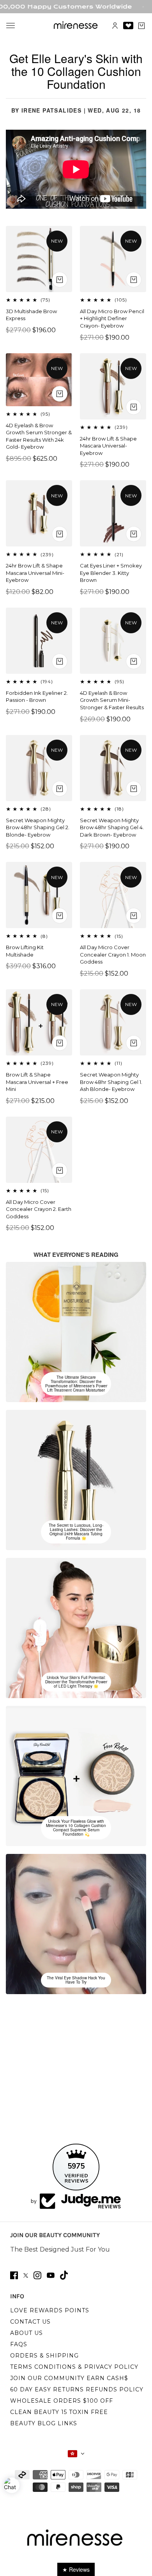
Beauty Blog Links (44, 2423)
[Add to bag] (60, 280)
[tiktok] (64, 2275)
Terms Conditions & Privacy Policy (74, 2367)
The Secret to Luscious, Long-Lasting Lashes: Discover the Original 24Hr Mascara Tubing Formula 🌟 (76, 1532)
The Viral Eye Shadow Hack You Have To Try (76, 1980)
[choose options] (134, 280)
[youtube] (51, 2275)
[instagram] (37, 2275)
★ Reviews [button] (76, 2569)
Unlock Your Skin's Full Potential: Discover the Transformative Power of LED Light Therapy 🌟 (76, 1682)
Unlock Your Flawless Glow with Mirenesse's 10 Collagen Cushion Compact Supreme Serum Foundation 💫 (76, 1828)
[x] (26, 2276)
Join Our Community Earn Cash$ (69, 2378)
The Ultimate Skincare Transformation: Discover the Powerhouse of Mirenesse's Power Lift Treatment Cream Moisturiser (76, 1384)
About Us (27, 2333)
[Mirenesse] (76, 26)
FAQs (19, 2344)
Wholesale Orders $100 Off (62, 2401)
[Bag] (141, 26)
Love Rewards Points (50, 2310)
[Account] (115, 26)
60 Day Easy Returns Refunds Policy (77, 2389)
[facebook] (14, 2275)
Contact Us (30, 2322)
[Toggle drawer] (11, 26)
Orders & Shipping (44, 2356)
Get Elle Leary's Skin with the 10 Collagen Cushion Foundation (76, 71)
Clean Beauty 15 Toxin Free (59, 2412)
